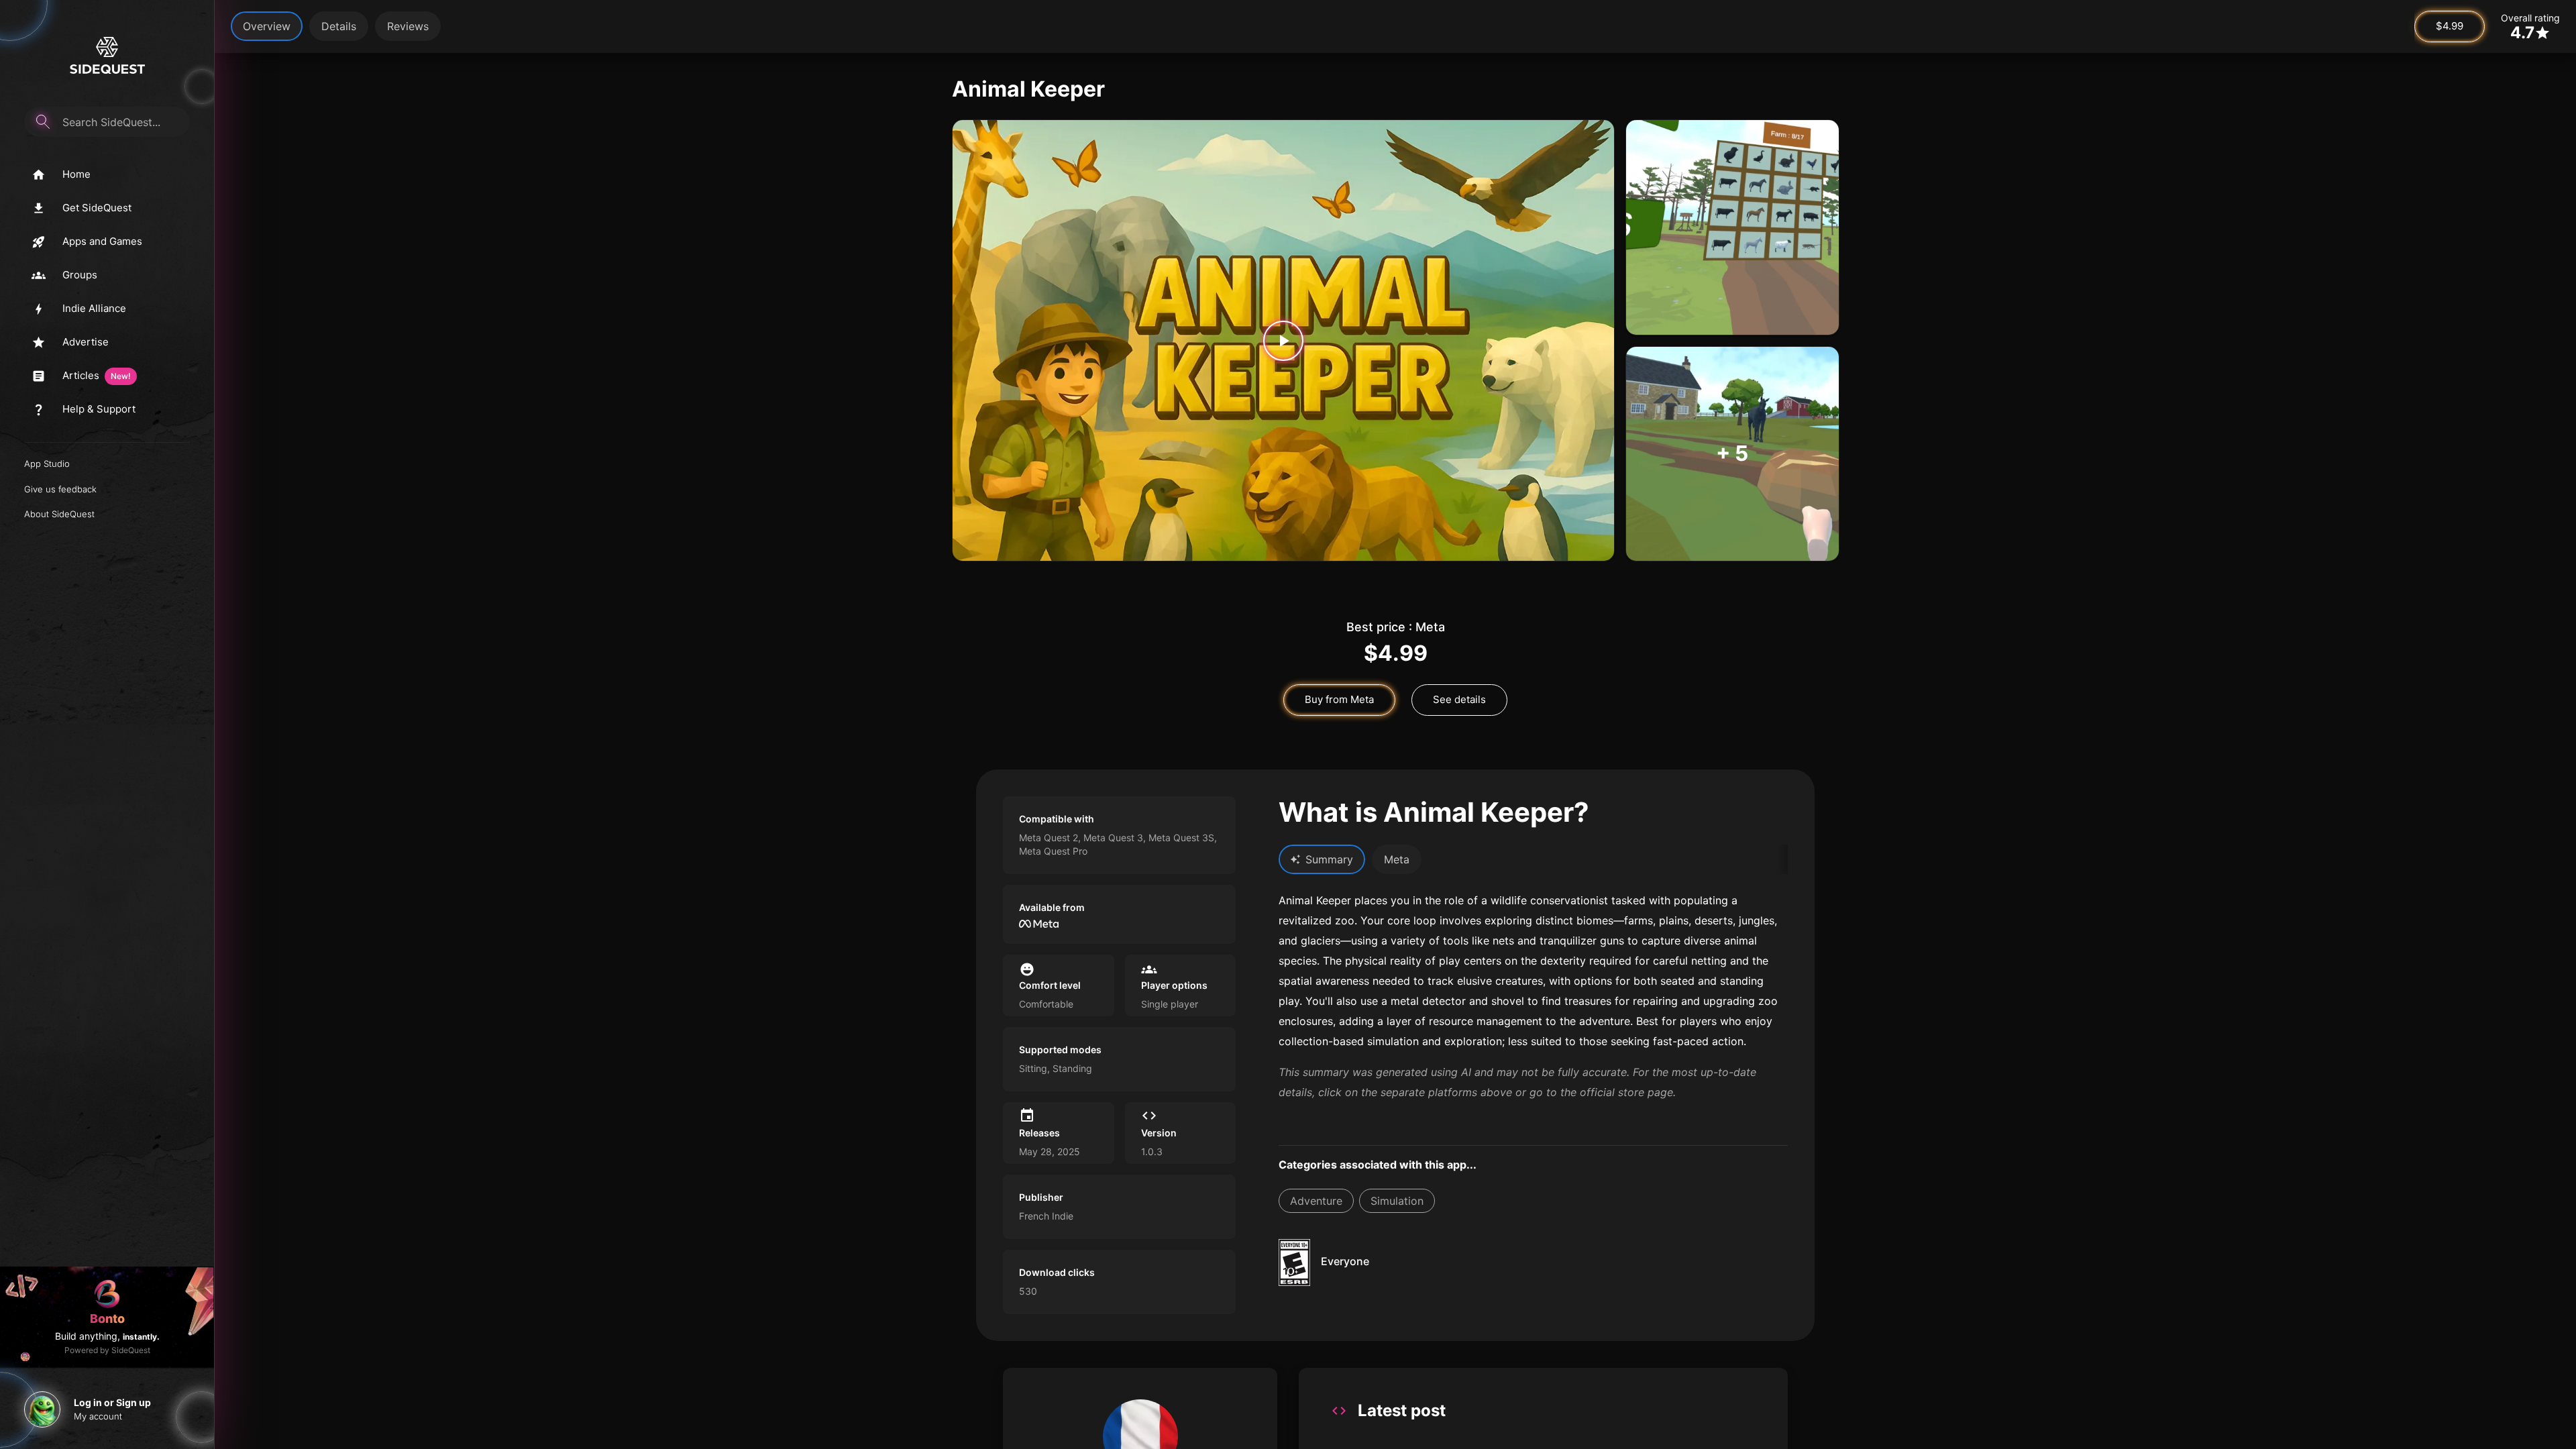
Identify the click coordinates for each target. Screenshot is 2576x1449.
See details (1459, 699)
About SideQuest (59, 514)
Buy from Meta (1339, 699)
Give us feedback (60, 489)
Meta (1397, 859)
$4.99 (2450, 26)
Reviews (408, 26)
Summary (1329, 859)
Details (339, 26)
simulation (1397, 1201)
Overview (267, 26)
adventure (1316, 1201)
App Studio (47, 464)
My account (98, 1416)
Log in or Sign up (112, 1402)
